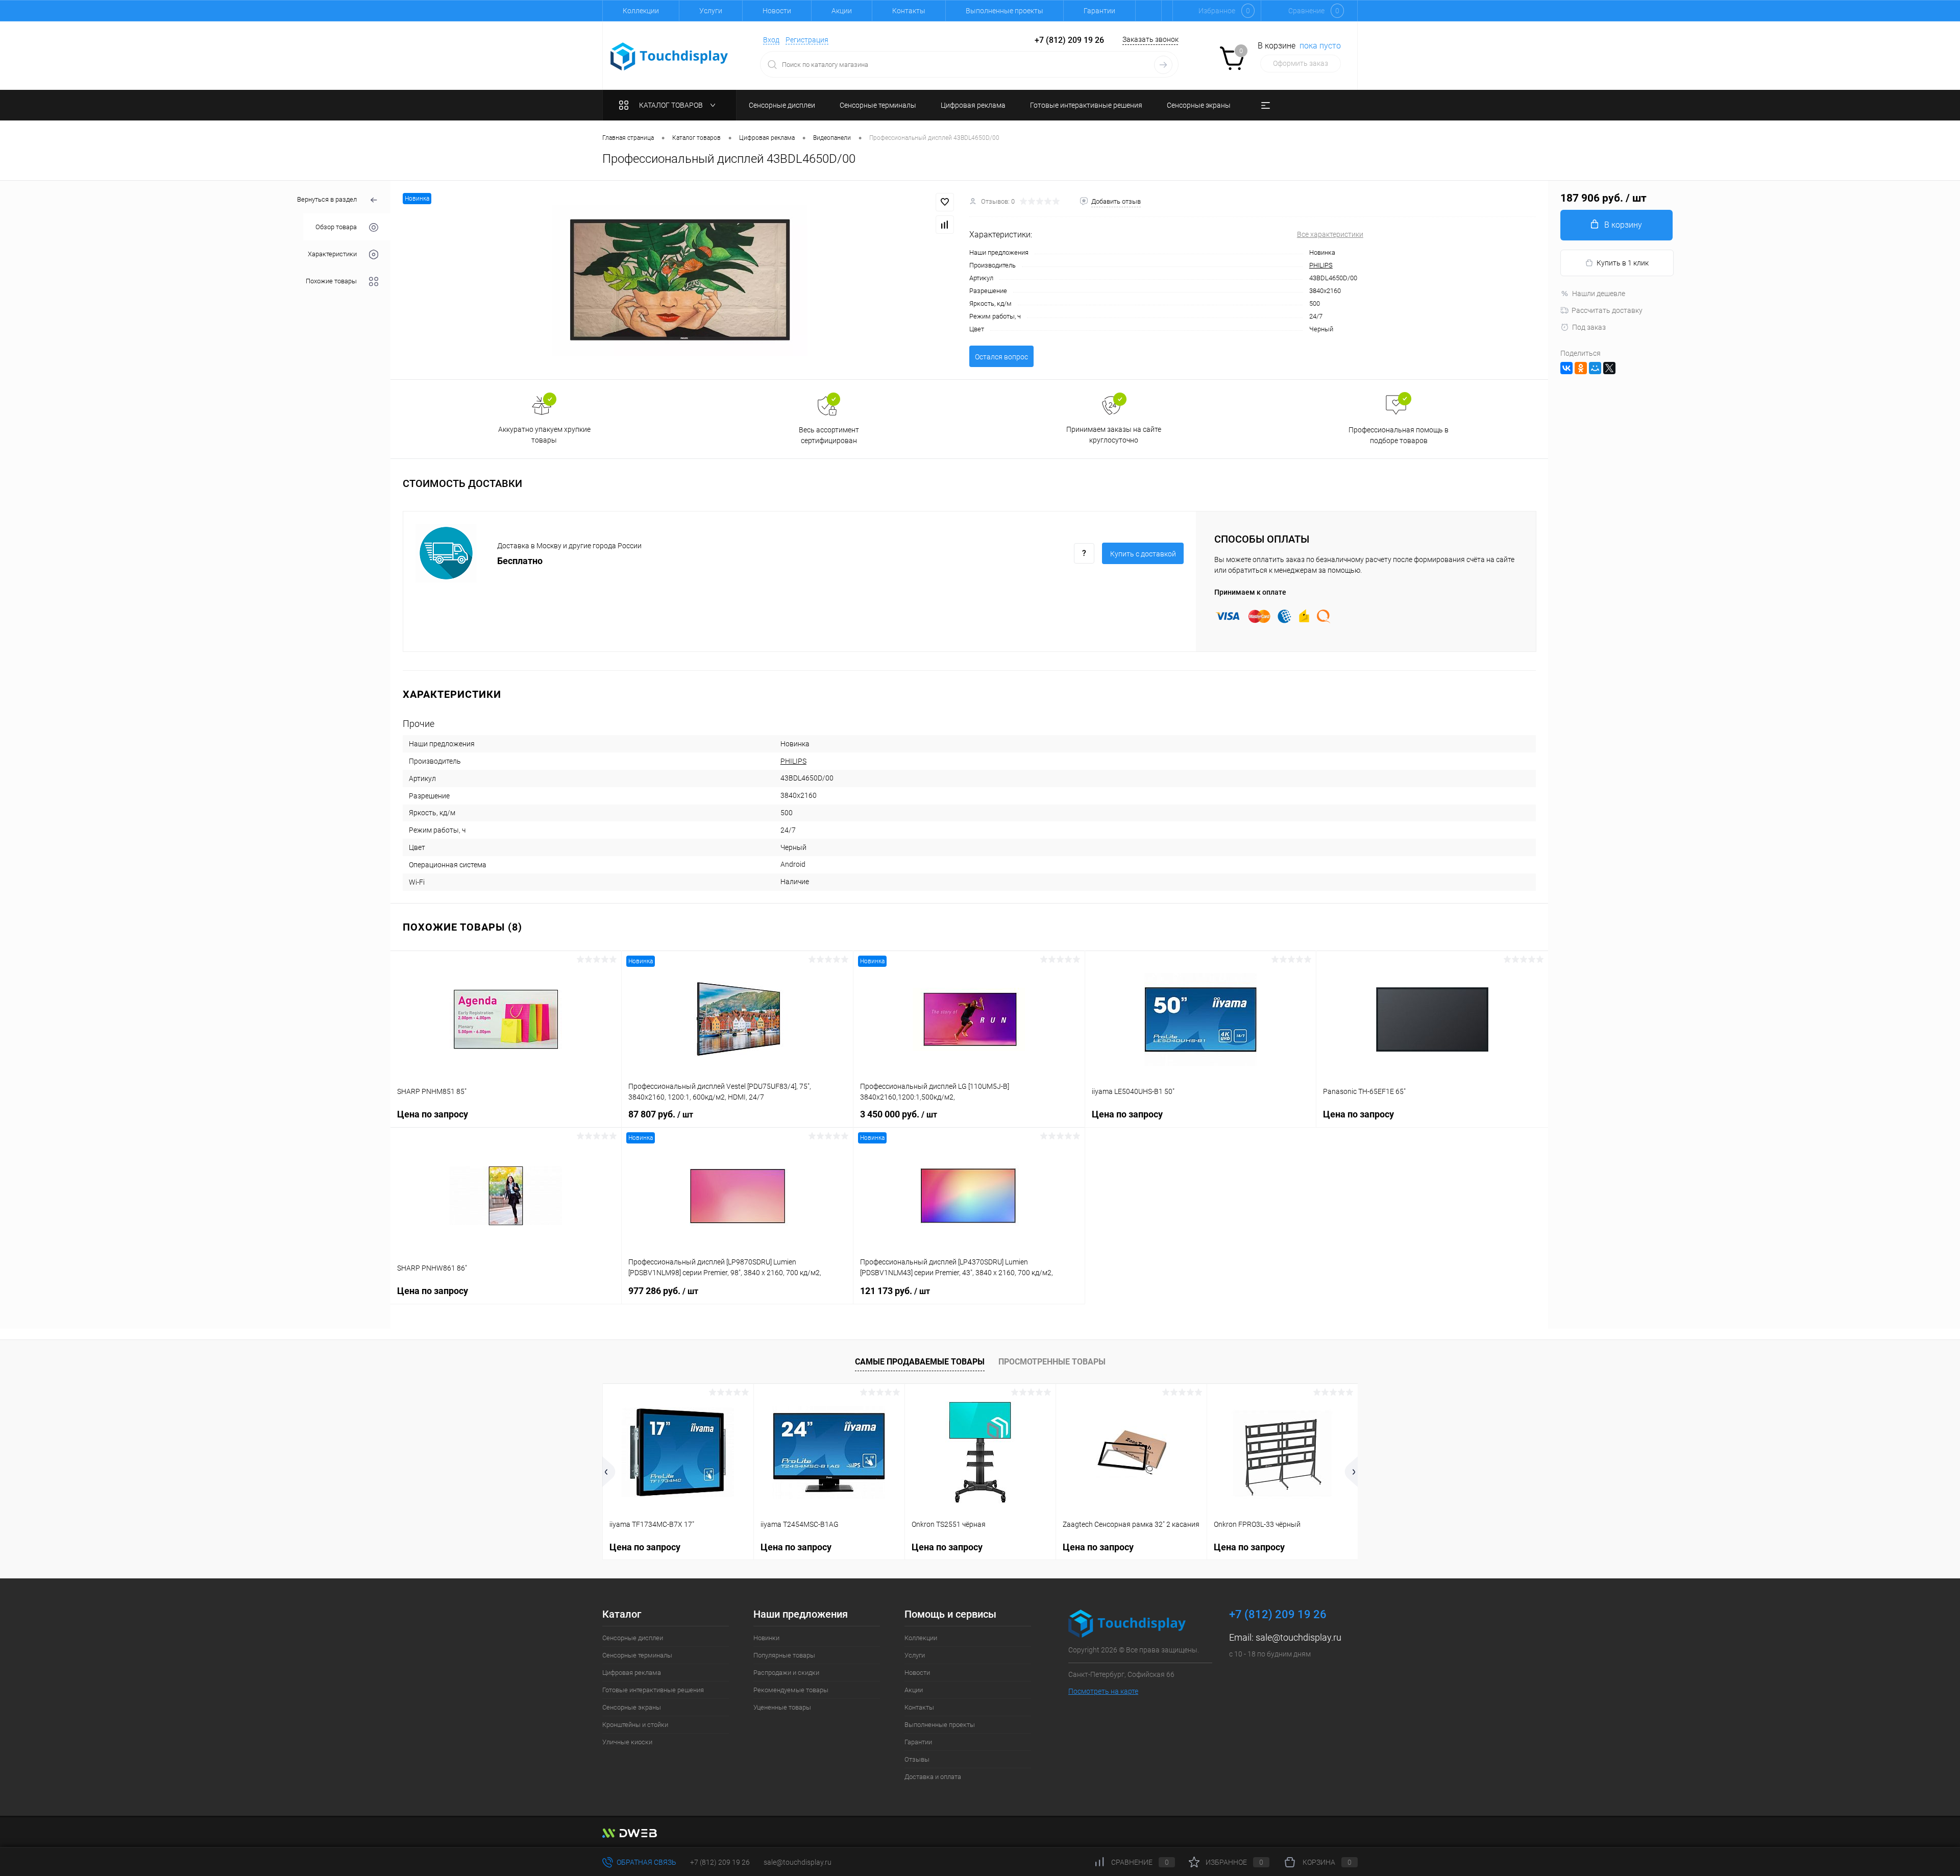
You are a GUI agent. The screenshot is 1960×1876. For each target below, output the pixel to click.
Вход (771, 40)
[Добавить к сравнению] (945, 225)
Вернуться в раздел (327, 199)
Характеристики (332, 254)
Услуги (711, 11)
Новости (777, 11)
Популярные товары (784, 1655)
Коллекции (641, 11)
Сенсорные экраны (632, 1707)
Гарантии (1099, 11)
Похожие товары (331, 281)
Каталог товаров (672, 105)
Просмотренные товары (1052, 1362)
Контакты (909, 11)
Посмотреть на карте (1103, 1691)
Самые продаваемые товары (920, 1362)
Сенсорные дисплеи (633, 1638)
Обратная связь (646, 1862)
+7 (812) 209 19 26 (720, 1862)
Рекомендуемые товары (791, 1690)
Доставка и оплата (933, 1777)
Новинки (766, 1638)
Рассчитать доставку (1607, 310)
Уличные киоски (627, 1742)
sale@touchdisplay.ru (1298, 1637)
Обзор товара (336, 227)
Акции (842, 11)
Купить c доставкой (1143, 554)
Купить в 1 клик (1623, 263)
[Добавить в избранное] (945, 202)
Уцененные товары (782, 1707)
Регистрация (807, 40)
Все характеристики (1330, 234)
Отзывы (917, 1759)
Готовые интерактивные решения (653, 1690)
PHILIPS (1321, 265)
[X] (1609, 368)
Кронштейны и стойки (635, 1725)
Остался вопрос (1001, 357)
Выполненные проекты (1004, 11)
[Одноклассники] (1581, 368)
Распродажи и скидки (786, 1673)
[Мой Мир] (1595, 368)
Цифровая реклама (632, 1673)
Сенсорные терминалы (637, 1655)
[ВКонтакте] (1566, 368)
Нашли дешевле (1599, 294)
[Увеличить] (680, 280)
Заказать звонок (1150, 39)
